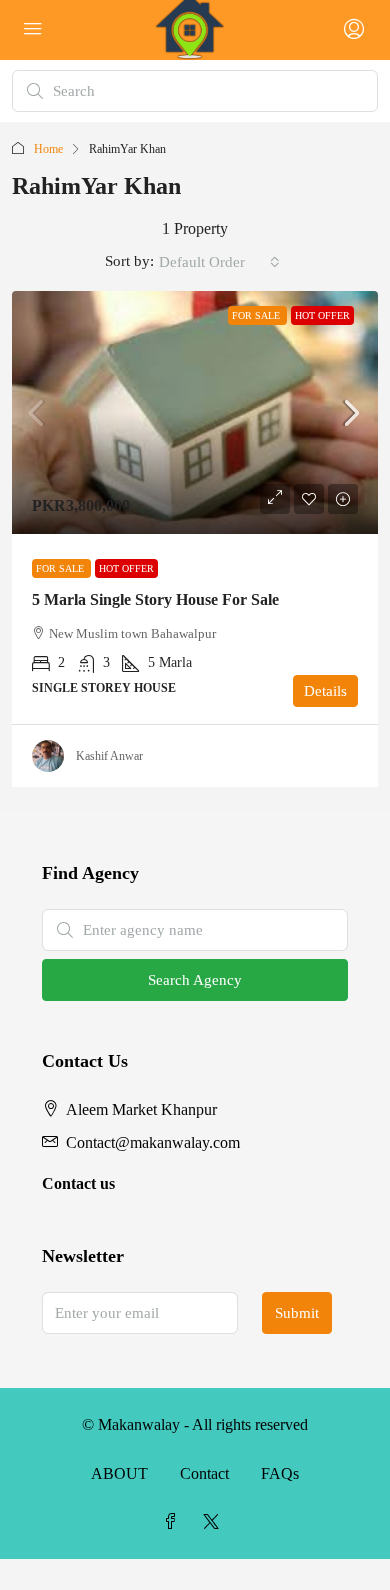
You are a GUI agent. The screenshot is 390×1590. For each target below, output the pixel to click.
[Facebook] (175, 1522)
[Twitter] (215, 1522)
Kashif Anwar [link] (109, 756)
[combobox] (219, 262)
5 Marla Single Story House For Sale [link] (155, 599)
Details (325, 691)
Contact (204, 1473)
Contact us (78, 1183)
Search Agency (195, 980)
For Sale (257, 315)
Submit (297, 1313)
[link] (195, 413)
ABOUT (119, 1473)
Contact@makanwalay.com (153, 1142)
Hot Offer (322, 315)
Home (48, 149)
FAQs (280, 1473)
